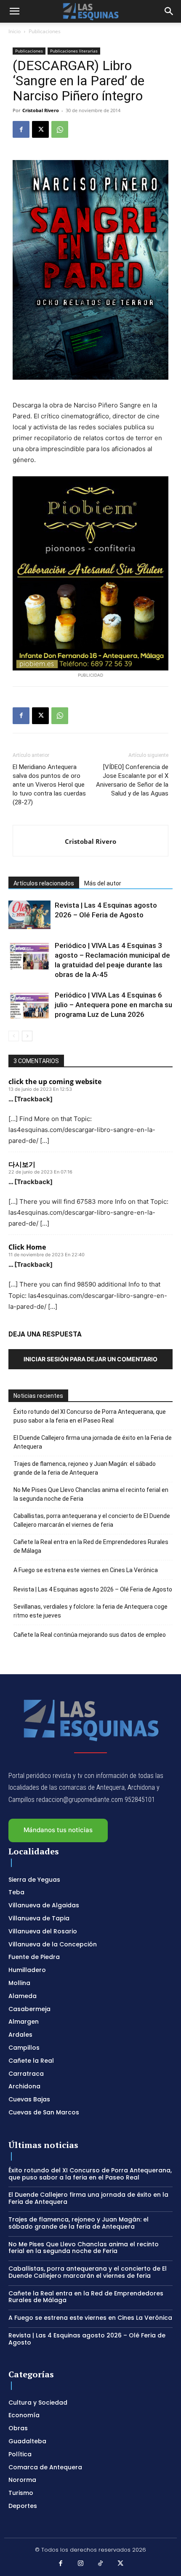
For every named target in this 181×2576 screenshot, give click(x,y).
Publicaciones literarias (74, 51)
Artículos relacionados (44, 883)
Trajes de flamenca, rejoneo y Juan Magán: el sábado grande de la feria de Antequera (85, 1468)
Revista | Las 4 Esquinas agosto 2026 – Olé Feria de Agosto (93, 1589)
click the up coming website (55, 1082)
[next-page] (27, 1036)
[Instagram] (81, 2564)
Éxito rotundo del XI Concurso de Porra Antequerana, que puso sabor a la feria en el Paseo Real (90, 1416)
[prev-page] (14, 1036)
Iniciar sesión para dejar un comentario (90, 1359)
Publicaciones (45, 31)
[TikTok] (101, 2564)
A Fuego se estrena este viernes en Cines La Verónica (86, 1570)
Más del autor (103, 883)
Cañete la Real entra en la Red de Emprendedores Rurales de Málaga (91, 1546)
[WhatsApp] (60, 129)
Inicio (15, 31)
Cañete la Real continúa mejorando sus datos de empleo (90, 1635)
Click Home (27, 1247)
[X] (40, 129)
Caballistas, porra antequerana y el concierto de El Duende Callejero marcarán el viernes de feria (92, 1520)
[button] (14, 11)
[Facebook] (21, 129)
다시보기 (22, 1164)
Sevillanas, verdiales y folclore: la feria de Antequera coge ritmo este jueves (90, 1611)
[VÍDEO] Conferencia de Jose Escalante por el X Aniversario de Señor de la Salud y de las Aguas (132, 780)
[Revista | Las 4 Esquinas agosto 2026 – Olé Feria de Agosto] (29, 915)
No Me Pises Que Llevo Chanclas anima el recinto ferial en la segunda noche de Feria (91, 1494)
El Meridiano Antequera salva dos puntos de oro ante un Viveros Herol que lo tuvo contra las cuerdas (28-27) (49, 785)
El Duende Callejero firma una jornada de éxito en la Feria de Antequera (93, 1442)
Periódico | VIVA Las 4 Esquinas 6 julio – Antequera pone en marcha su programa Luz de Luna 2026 (113, 1005)
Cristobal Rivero (41, 110)
